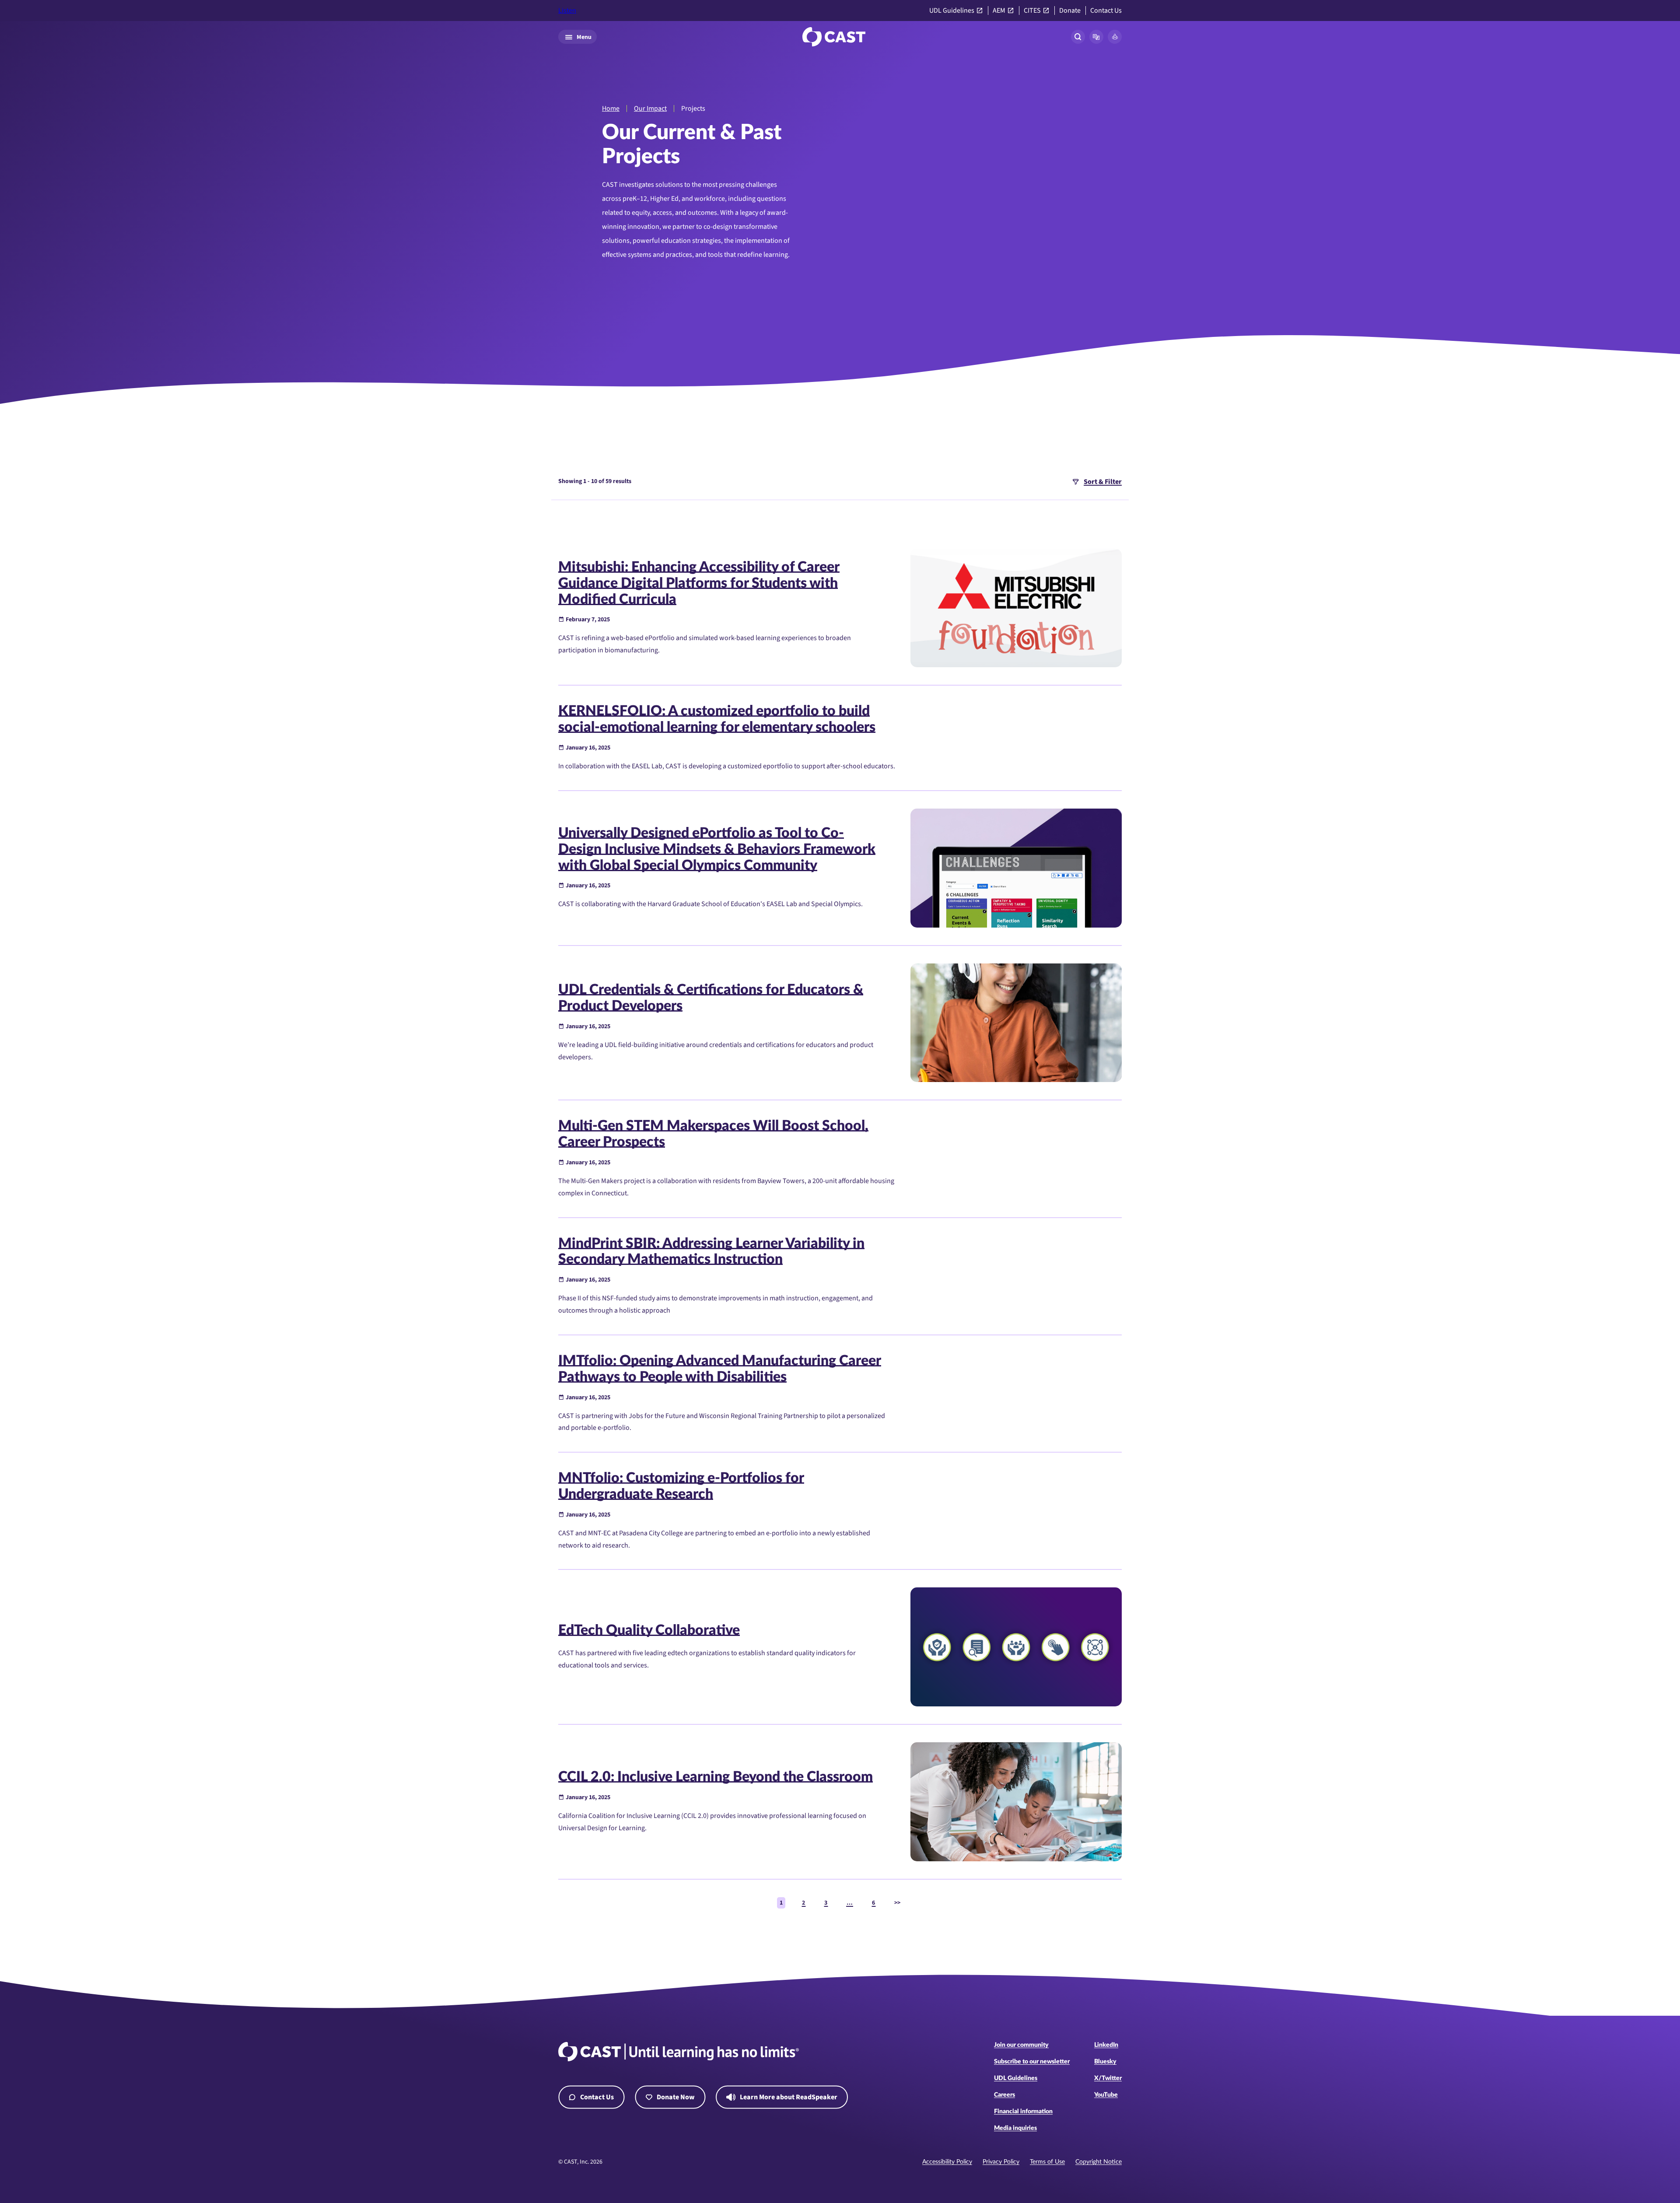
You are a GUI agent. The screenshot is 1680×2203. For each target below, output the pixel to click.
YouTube (1106, 2095)
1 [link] (781, 1903)
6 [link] (873, 1903)
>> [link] (897, 1903)
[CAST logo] (834, 37)
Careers (1004, 2095)
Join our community (1021, 2045)
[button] (1096, 37)
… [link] (850, 1903)
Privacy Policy (1001, 2162)
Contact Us (1106, 11)
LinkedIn (1106, 2045)
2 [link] (803, 1903)
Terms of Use (1047, 2162)
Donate (1070, 11)
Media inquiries (1015, 2128)
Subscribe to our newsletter (1032, 2062)
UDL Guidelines (952, 11)
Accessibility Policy (947, 2162)
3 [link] (826, 1903)
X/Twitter (1108, 2078)
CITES (1032, 11)
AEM (999, 11)
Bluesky (1105, 2062)
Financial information (1023, 2112)
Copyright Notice (1099, 2162)
